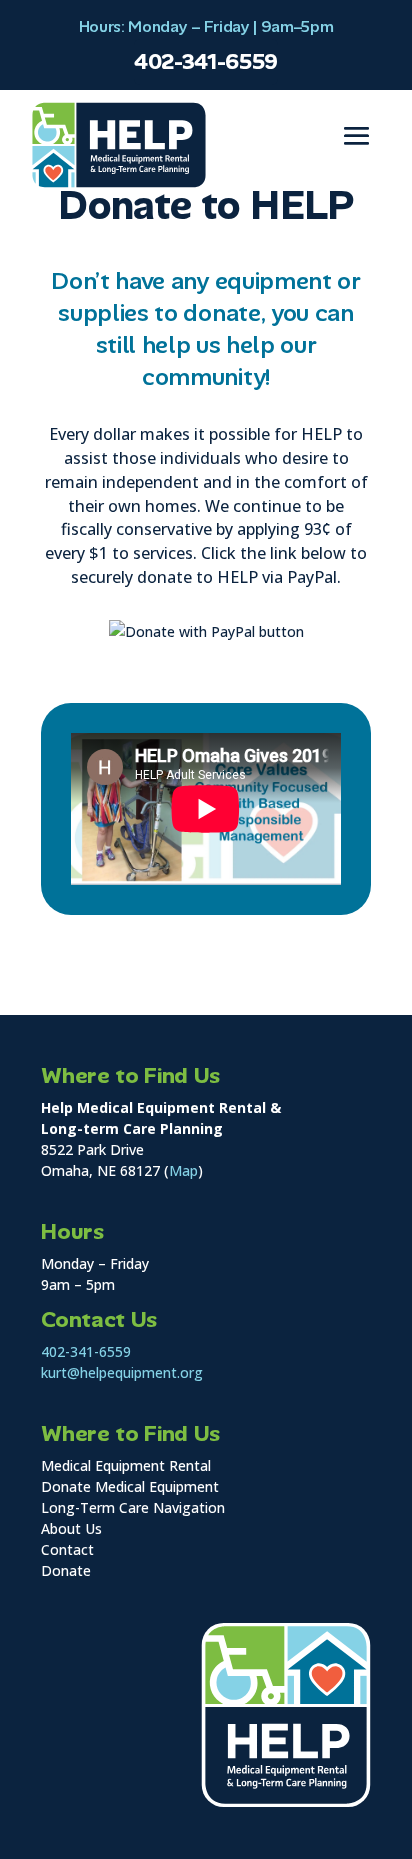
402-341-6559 (206, 62)
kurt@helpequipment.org (122, 1372)
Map (183, 1170)
